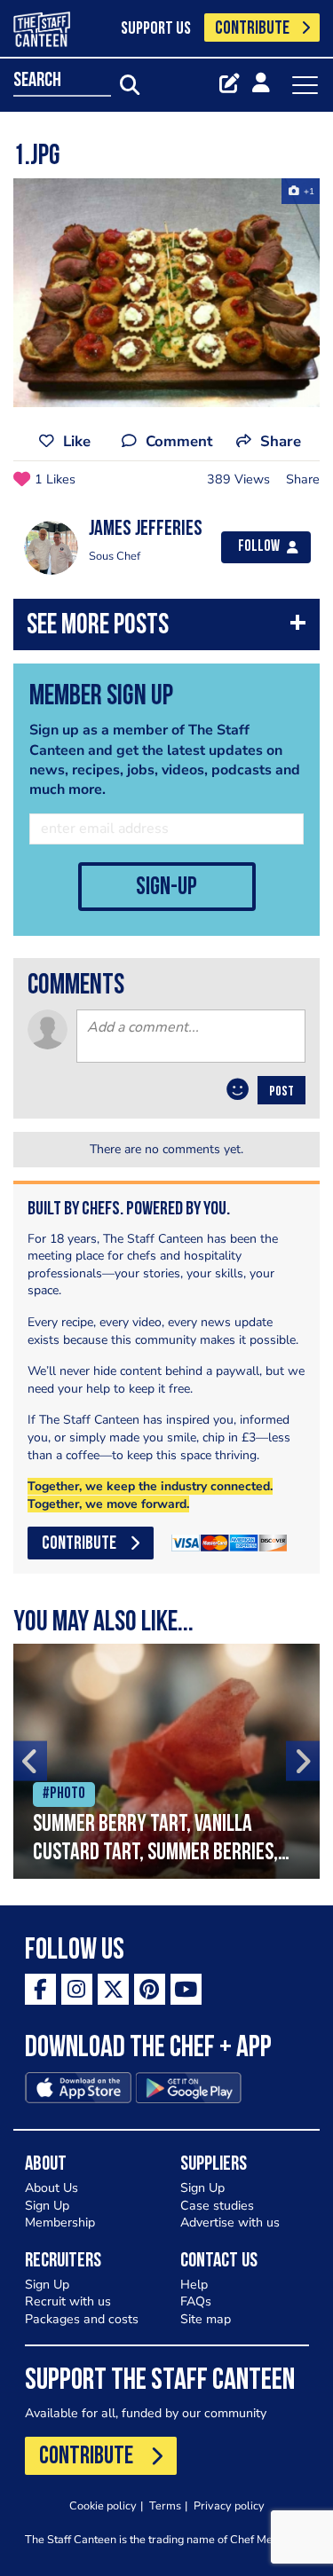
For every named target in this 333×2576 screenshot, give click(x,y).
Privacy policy (229, 2505)
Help (194, 2285)
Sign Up (47, 2206)
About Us (52, 2188)
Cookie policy (103, 2505)
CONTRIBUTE (252, 29)
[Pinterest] (150, 1989)
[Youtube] (186, 1989)
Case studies (217, 2206)
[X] (113, 1989)
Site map (206, 2319)
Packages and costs (82, 2319)
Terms (165, 2505)
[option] (166, 293)
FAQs (196, 2301)
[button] (166, 628)
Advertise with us (230, 2223)
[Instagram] (77, 1989)
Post (281, 1092)
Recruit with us (68, 2301)
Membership (60, 2223)
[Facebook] (40, 1989)
